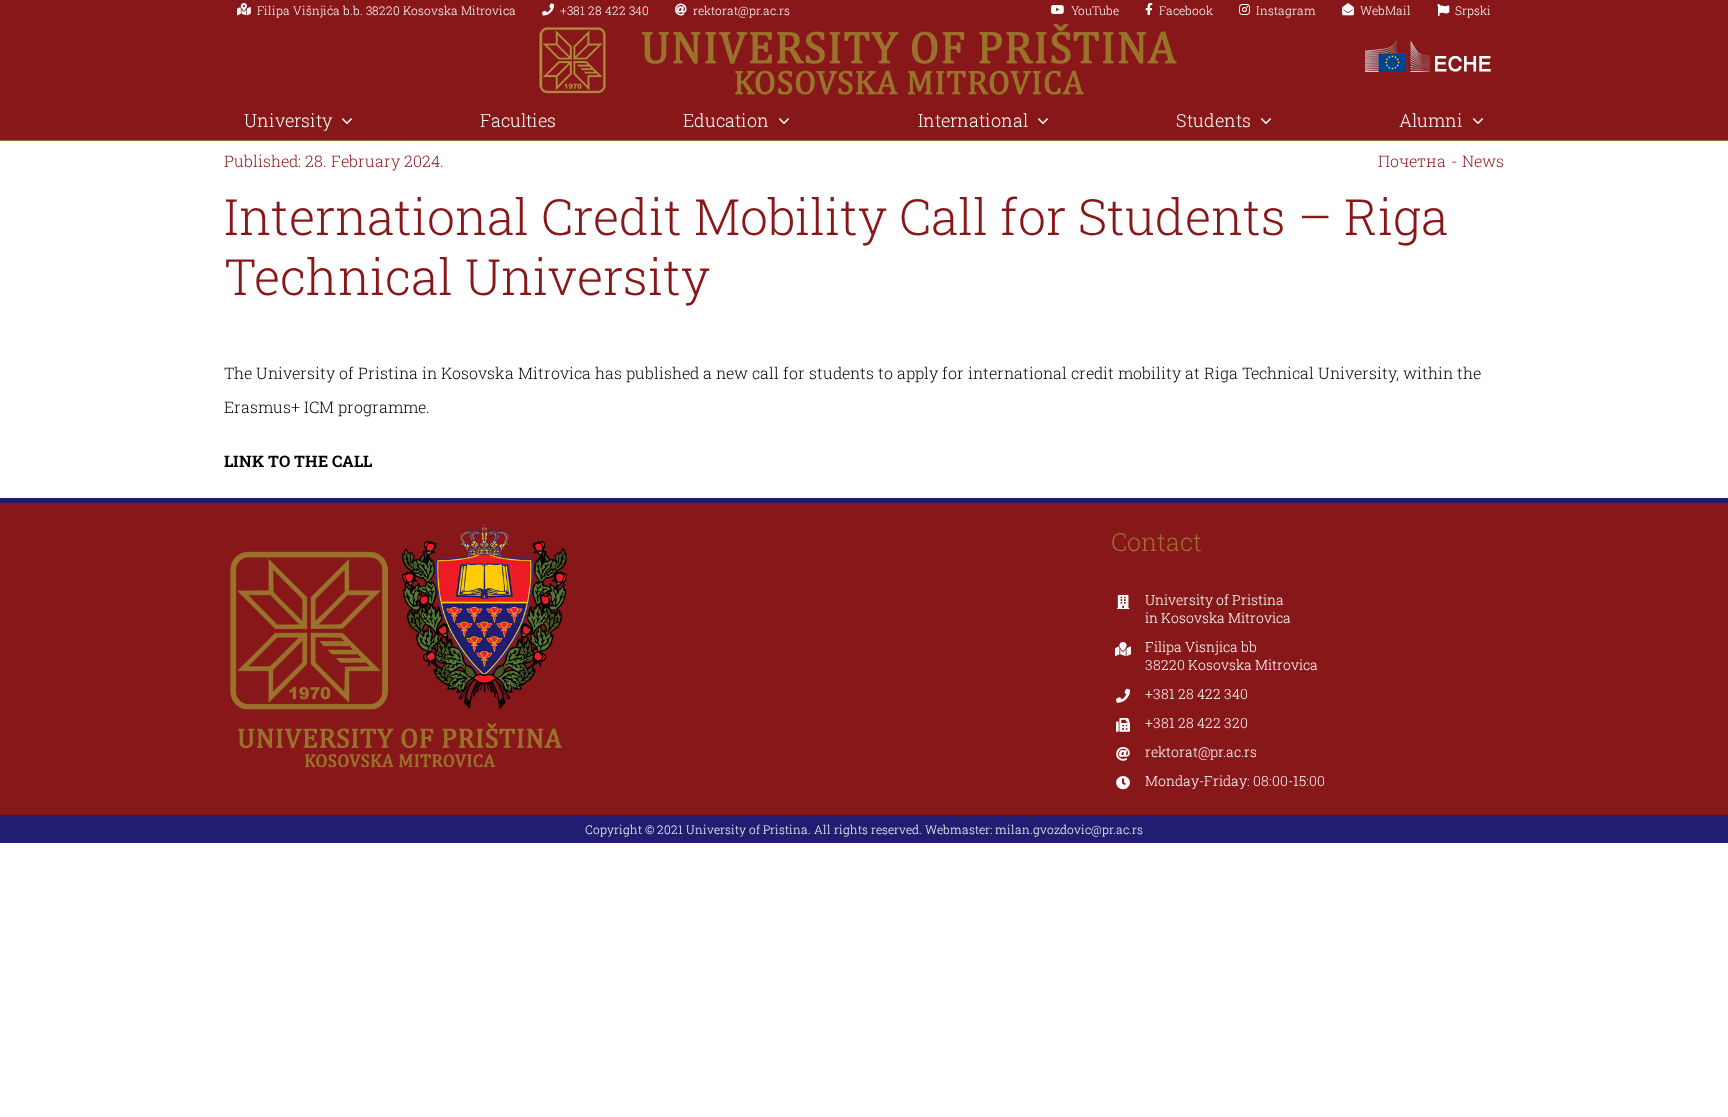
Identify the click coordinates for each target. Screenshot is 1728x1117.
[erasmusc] (1428, 41)
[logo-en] (864, 31)
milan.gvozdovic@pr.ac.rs (1069, 829)
